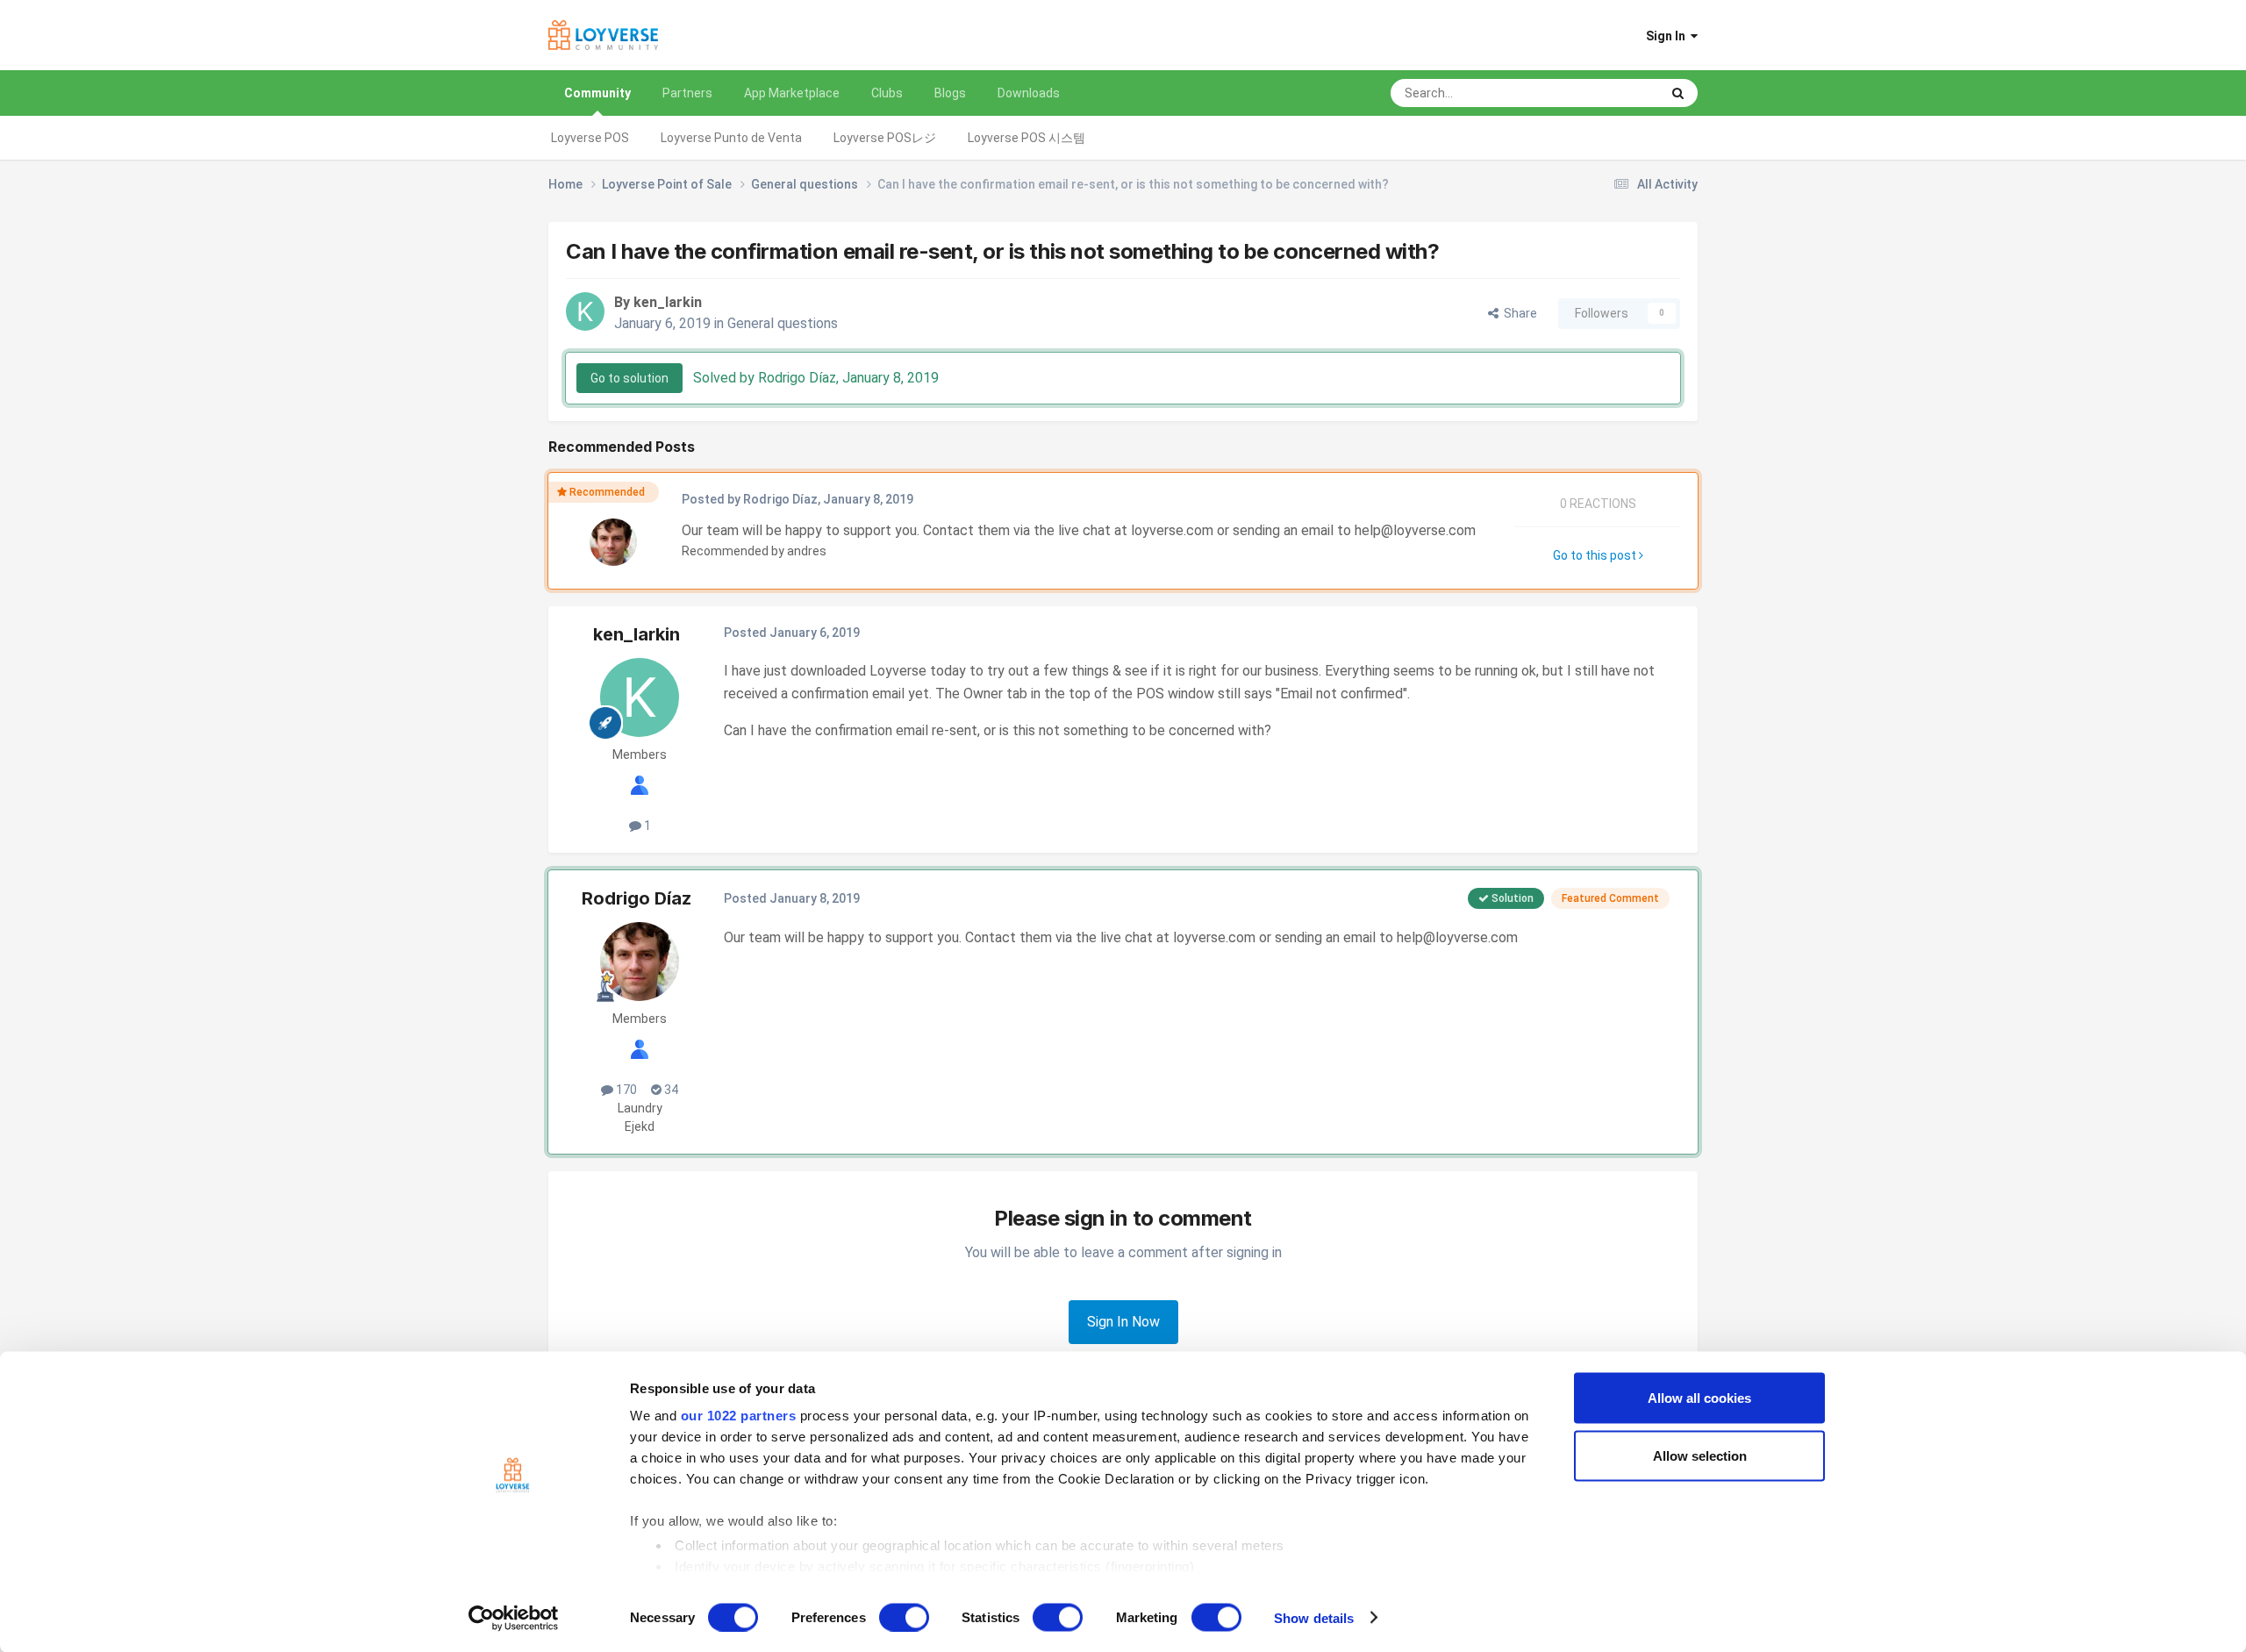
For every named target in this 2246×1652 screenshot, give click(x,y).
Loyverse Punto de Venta (731, 138)
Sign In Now (1123, 1322)
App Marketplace (792, 93)
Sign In (1668, 36)
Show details (1314, 1617)
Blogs (950, 93)
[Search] (1678, 93)
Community (597, 93)
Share (1518, 313)
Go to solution (629, 378)
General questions (783, 323)
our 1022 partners (739, 1416)
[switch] (904, 1617)
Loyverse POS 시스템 (1026, 138)
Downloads (1029, 93)
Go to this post (1596, 555)
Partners (687, 93)
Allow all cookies (1699, 1398)
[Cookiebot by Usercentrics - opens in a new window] (514, 1618)
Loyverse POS (590, 138)
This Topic (1609, 93)
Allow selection (1700, 1455)
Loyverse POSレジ (885, 138)
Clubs (887, 93)
